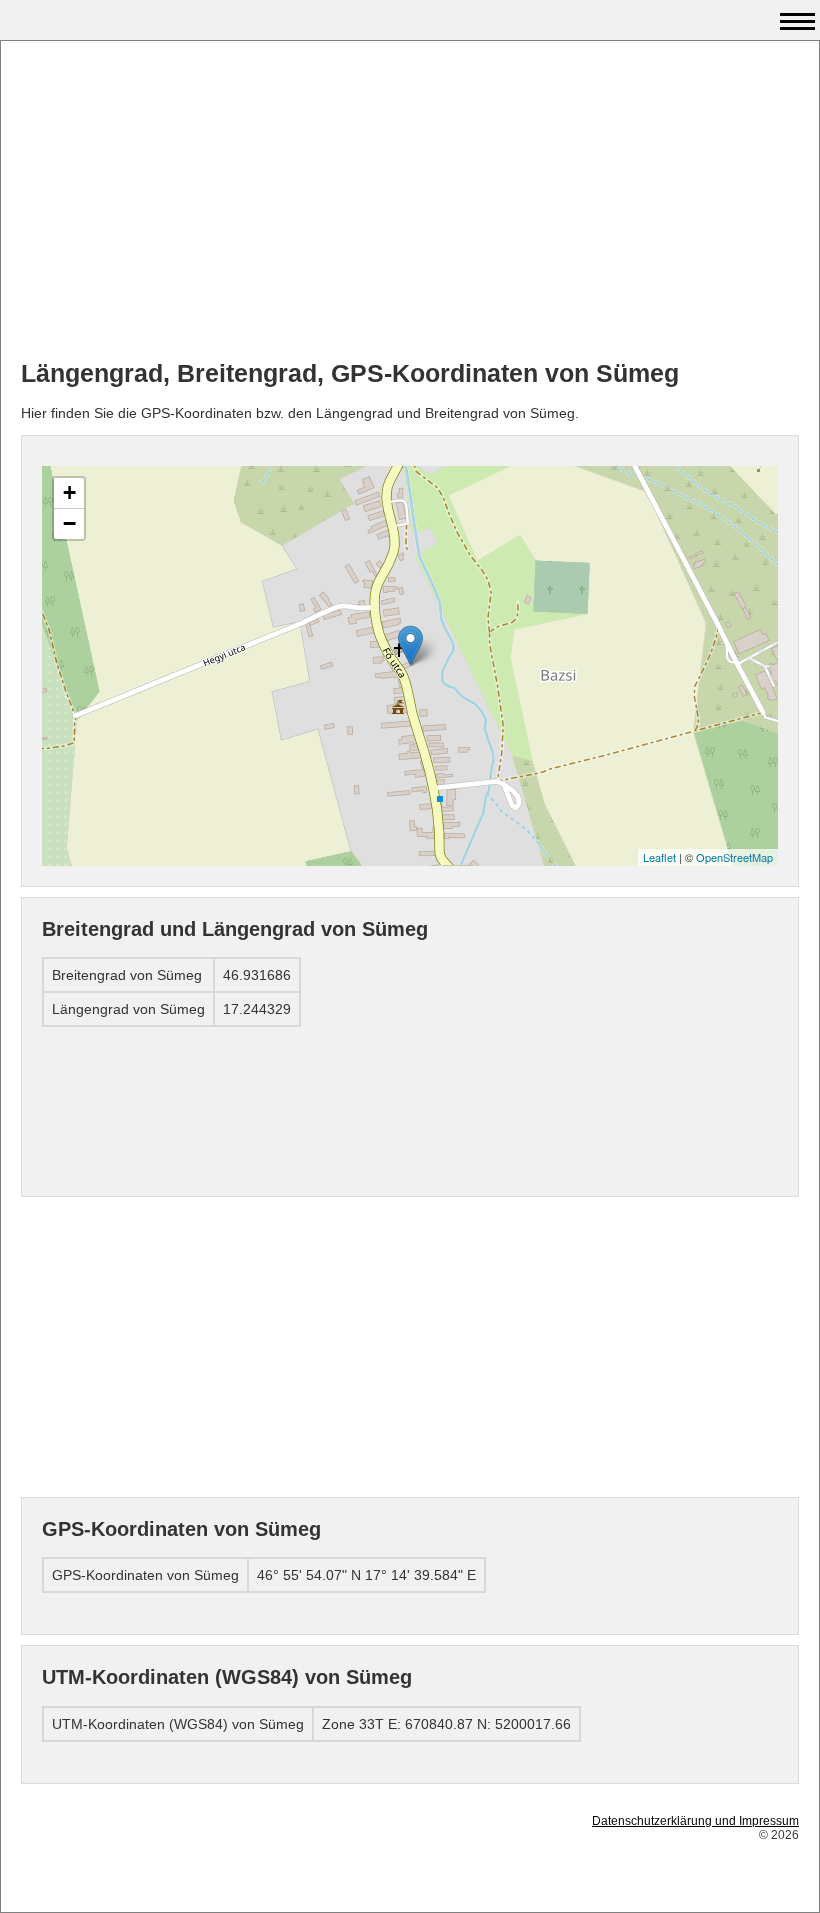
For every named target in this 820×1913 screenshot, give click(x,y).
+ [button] (69, 492)
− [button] (69, 523)
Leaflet (659, 857)
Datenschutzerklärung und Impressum (695, 1821)
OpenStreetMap (734, 857)
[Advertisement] (410, 201)
